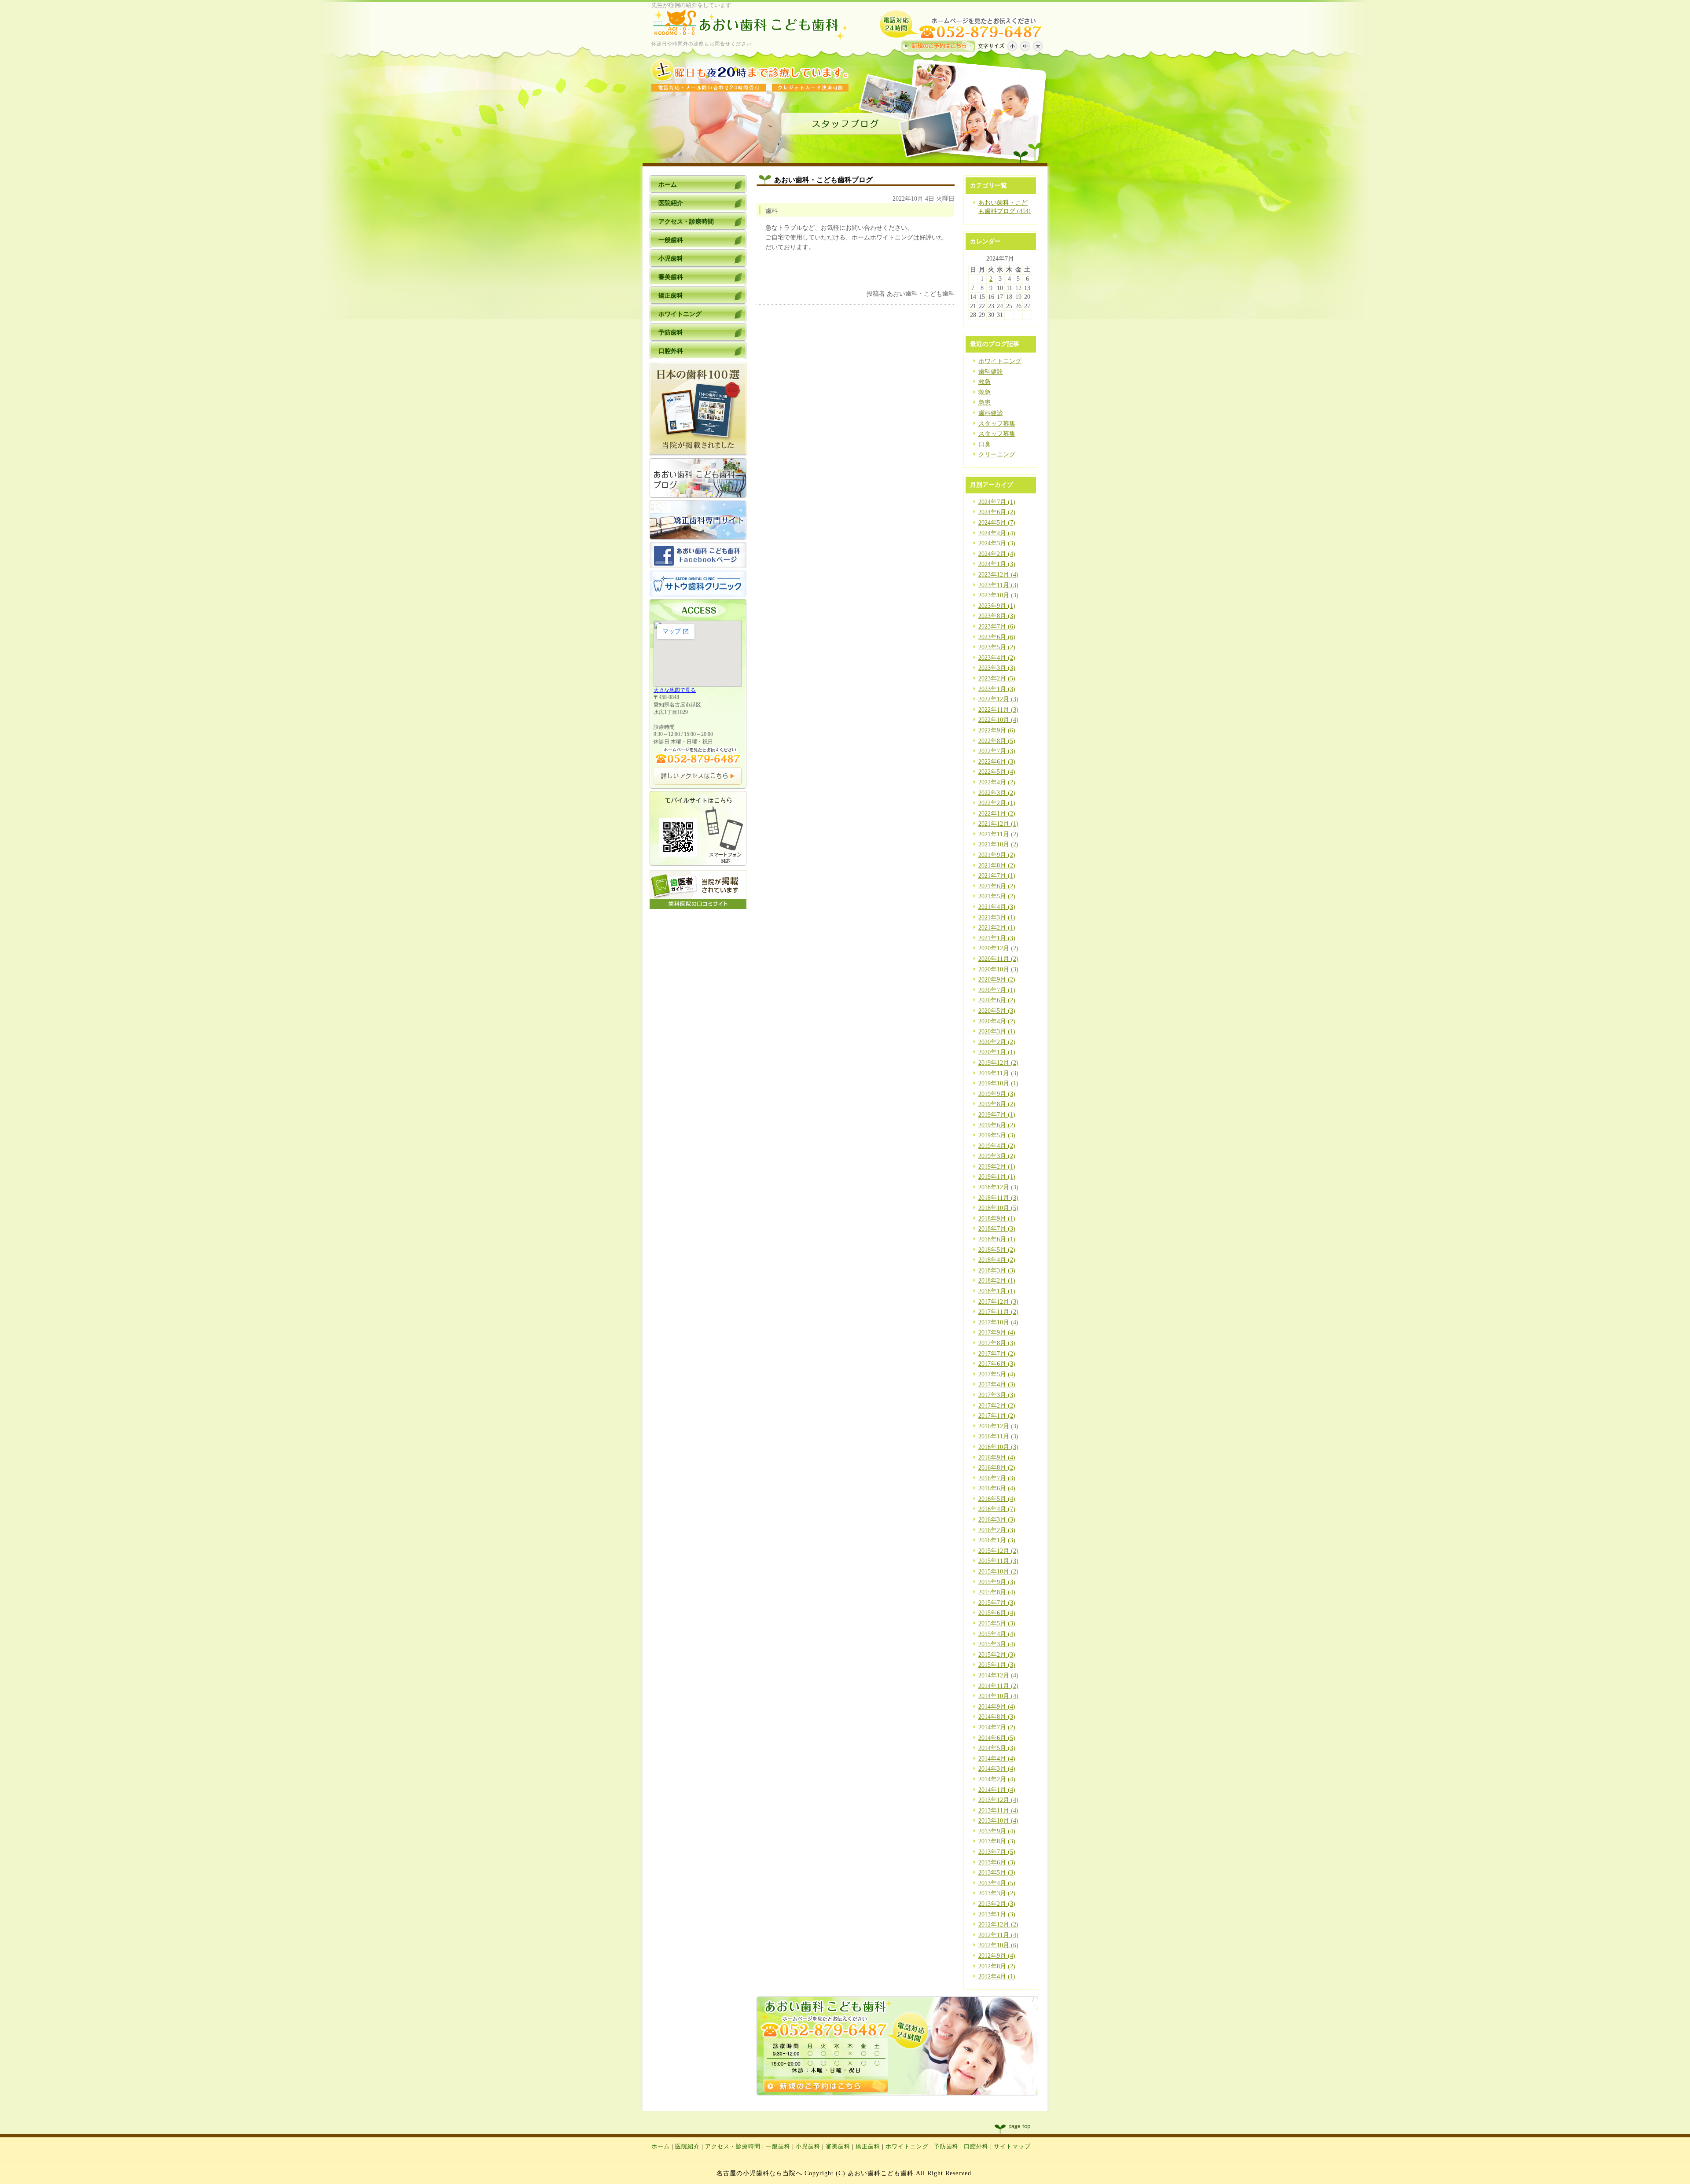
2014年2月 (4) (997, 1779)
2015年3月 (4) (997, 1644)
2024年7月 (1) (997, 502)
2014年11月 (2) (998, 1686)
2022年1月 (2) (997, 814)
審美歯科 (838, 2147)
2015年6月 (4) (997, 1613)
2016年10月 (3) (998, 1447)
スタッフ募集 (997, 424)
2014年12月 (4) (998, 1675)
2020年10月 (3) (998, 969)
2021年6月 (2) (997, 886)
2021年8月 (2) (997, 866)
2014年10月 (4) (998, 1696)
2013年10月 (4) (998, 1821)
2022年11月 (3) (998, 710)
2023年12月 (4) (998, 575)
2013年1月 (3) (997, 1914)
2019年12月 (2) (998, 1063)
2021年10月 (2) (998, 844)
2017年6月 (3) (997, 1364)
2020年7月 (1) (997, 990)
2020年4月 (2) (997, 1021)
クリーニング (997, 454)
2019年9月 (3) (997, 1094)
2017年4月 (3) (997, 1384)
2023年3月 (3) (997, 668)
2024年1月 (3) (997, 564)
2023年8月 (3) (997, 616)
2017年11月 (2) (998, 1312)
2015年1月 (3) (997, 1665)
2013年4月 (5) (997, 1883)
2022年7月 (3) (997, 751)
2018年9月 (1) (997, 1219)
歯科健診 (991, 372)
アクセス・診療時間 (733, 2147)
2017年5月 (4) (997, 1374)
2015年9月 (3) (997, 1582)
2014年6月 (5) (997, 1738)
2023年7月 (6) (997, 627)
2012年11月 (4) (998, 1935)
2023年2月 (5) (997, 678)
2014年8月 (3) (997, 1717)
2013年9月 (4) (997, 1831)
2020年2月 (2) (997, 1042)
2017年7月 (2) (997, 1354)
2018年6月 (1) (997, 1239)
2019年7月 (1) (997, 1115)
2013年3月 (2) (997, 1893)
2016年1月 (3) (997, 1540)
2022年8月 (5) (997, 741)
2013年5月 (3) (997, 1873)
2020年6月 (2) (997, 1000)
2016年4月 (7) (997, 1509)
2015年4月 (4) (997, 1634)
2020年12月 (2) (998, 948)
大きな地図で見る (675, 690)
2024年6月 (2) (997, 512)
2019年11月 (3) (998, 1073)
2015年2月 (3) (997, 1655)
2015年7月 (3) (997, 1603)
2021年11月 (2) (998, 834)
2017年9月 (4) (997, 1333)
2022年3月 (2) (997, 793)
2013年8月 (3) (997, 1841)
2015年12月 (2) (998, 1551)
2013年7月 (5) (997, 1852)
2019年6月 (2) (997, 1125)
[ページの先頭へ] (1021, 2129)
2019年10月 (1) (998, 1083)
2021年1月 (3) (997, 938)
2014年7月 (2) (997, 1727)
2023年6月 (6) (997, 637)
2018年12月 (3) (998, 1187)
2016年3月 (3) (997, 1520)
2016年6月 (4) (997, 1488)
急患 (985, 403)
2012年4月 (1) (997, 1976)
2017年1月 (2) (997, 1416)
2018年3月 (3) (997, 1270)
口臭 (985, 444)
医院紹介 (687, 2147)
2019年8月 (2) (997, 1104)
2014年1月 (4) (997, 1790)
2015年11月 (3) (998, 1561)
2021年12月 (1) (998, 824)
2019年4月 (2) (997, 1146)
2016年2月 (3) (997, 1530)
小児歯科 (808, 2147)
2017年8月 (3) (997, 1343)
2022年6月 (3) (997, 762)
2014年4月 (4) (997, 1759)
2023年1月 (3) (997, 689)
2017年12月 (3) (998, 1302)
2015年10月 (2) (998, 1572)
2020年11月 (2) (998, 959)
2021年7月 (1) (997, 876)
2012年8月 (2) (997, 1966)
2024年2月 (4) (997, 554)
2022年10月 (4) (998, 720)
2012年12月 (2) (998, 1925)
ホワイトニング (1000, 361)
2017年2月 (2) (997, 1406)
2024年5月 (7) (997, 523)
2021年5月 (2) (997, 896)
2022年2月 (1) (997, 803)
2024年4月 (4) (997, 533)
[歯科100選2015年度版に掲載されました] (698, 454)
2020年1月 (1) (997, 1052)
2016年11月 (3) (998, 1436)
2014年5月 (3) (997, 1748)
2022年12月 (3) (998, 699)
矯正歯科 (868, 2147)
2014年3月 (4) (997, 1769)
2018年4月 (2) (997, 1260)
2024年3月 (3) (997, 543)
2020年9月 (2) (997, 980)
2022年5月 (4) (997, 772)
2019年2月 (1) (997, 1167)
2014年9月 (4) (997, 1707)
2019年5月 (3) (997, 1135)
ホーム (661, 2147)
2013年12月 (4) (998, 1800)
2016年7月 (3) (997, 1478)
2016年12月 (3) (998, 1426)
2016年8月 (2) (997, 1468)
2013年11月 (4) (998, 1811)
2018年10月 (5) (998, 1208)
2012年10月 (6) (998, 1945)
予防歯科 (946, 2147)
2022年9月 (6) (997, 730)
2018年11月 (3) (998, 1198)
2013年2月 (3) (997, 1904)
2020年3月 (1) (997, 1031)
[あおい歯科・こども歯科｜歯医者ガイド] (698, 907)
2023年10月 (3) (998, 595)
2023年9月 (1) (997, 606)
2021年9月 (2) (997, 855)
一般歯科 (778, 2147)
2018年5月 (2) (997, 1250)
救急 (985, 382)
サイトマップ (1012, 2147)
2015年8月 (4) (997, 1592)
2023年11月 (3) (998, 585)
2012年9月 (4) (997, 1956)
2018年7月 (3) (997, 1229)
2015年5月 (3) (997, 1623)
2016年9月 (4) (997, 1458)
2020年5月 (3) (997, 1011)
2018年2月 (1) (997, 1281)
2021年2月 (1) (997, 928)
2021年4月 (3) (997, 907)
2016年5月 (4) (997, 1499)
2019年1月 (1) (997, 1177)
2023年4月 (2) (997, 658)
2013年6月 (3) (997, 1862)
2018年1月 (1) (997, 1291)
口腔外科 (976, 2147)
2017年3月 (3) (997, 1395)
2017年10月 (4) (998, 1322)
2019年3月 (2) (997, 1156)
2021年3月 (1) (997, 917)
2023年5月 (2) (997, 647)
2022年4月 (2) (997, 782)
